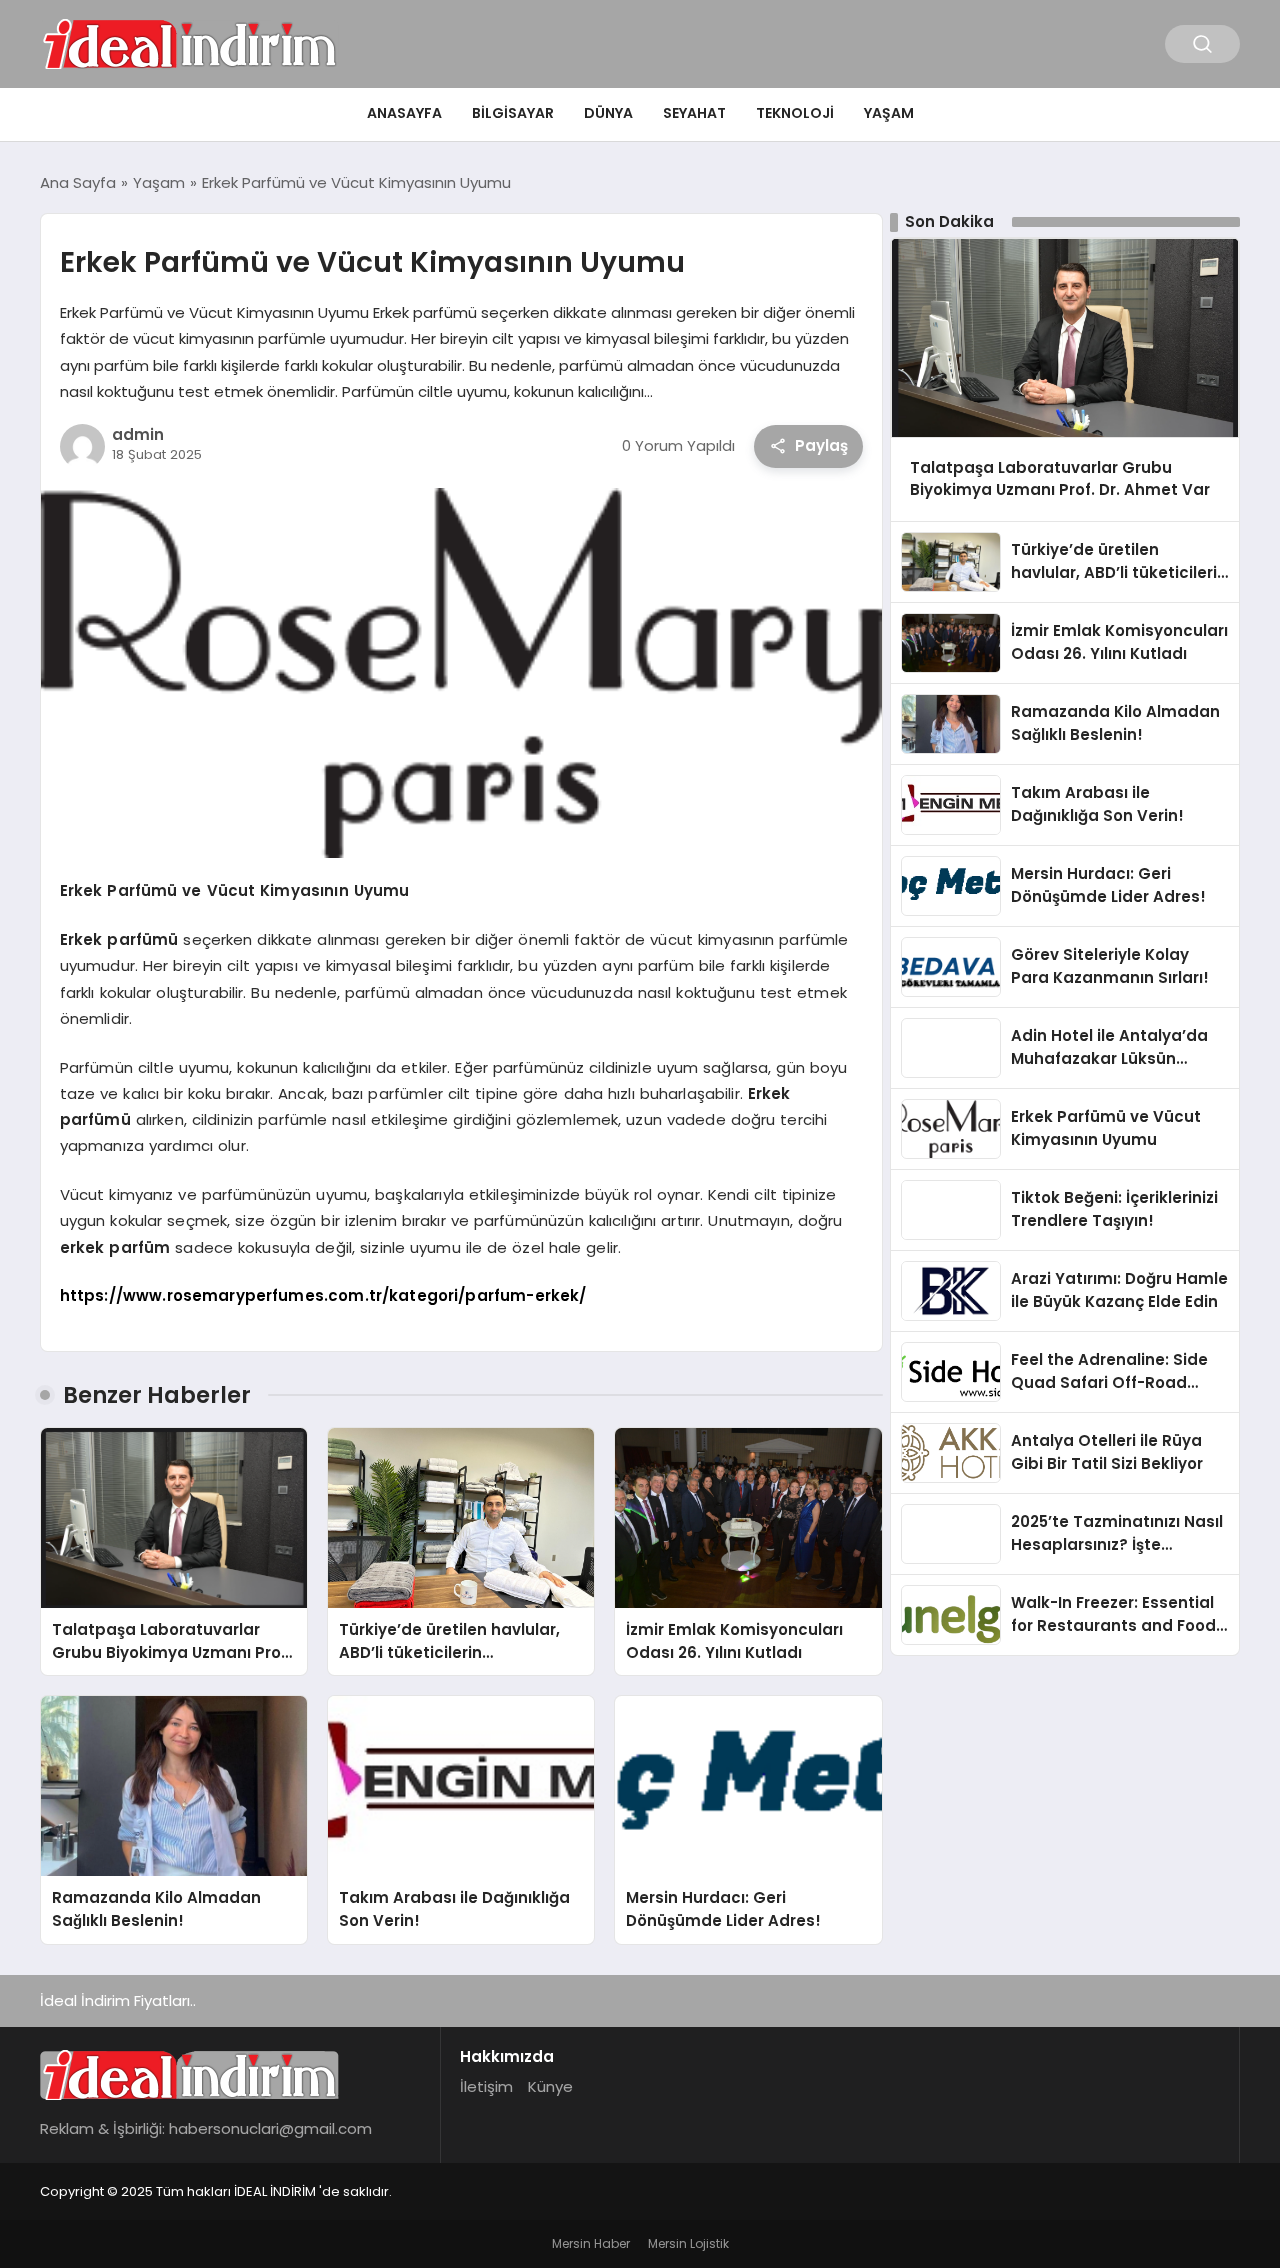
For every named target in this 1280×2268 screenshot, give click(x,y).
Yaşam (889, 113)
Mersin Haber (591, 2243)
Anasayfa (404, 113)
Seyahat (694, 113)
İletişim (486, 2086)
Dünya (608, 113)
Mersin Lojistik (688, 2243)
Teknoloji (795, 113)
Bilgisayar (513, 113)
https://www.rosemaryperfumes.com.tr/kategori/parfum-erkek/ (323, 1295)
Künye (550, 2086)
